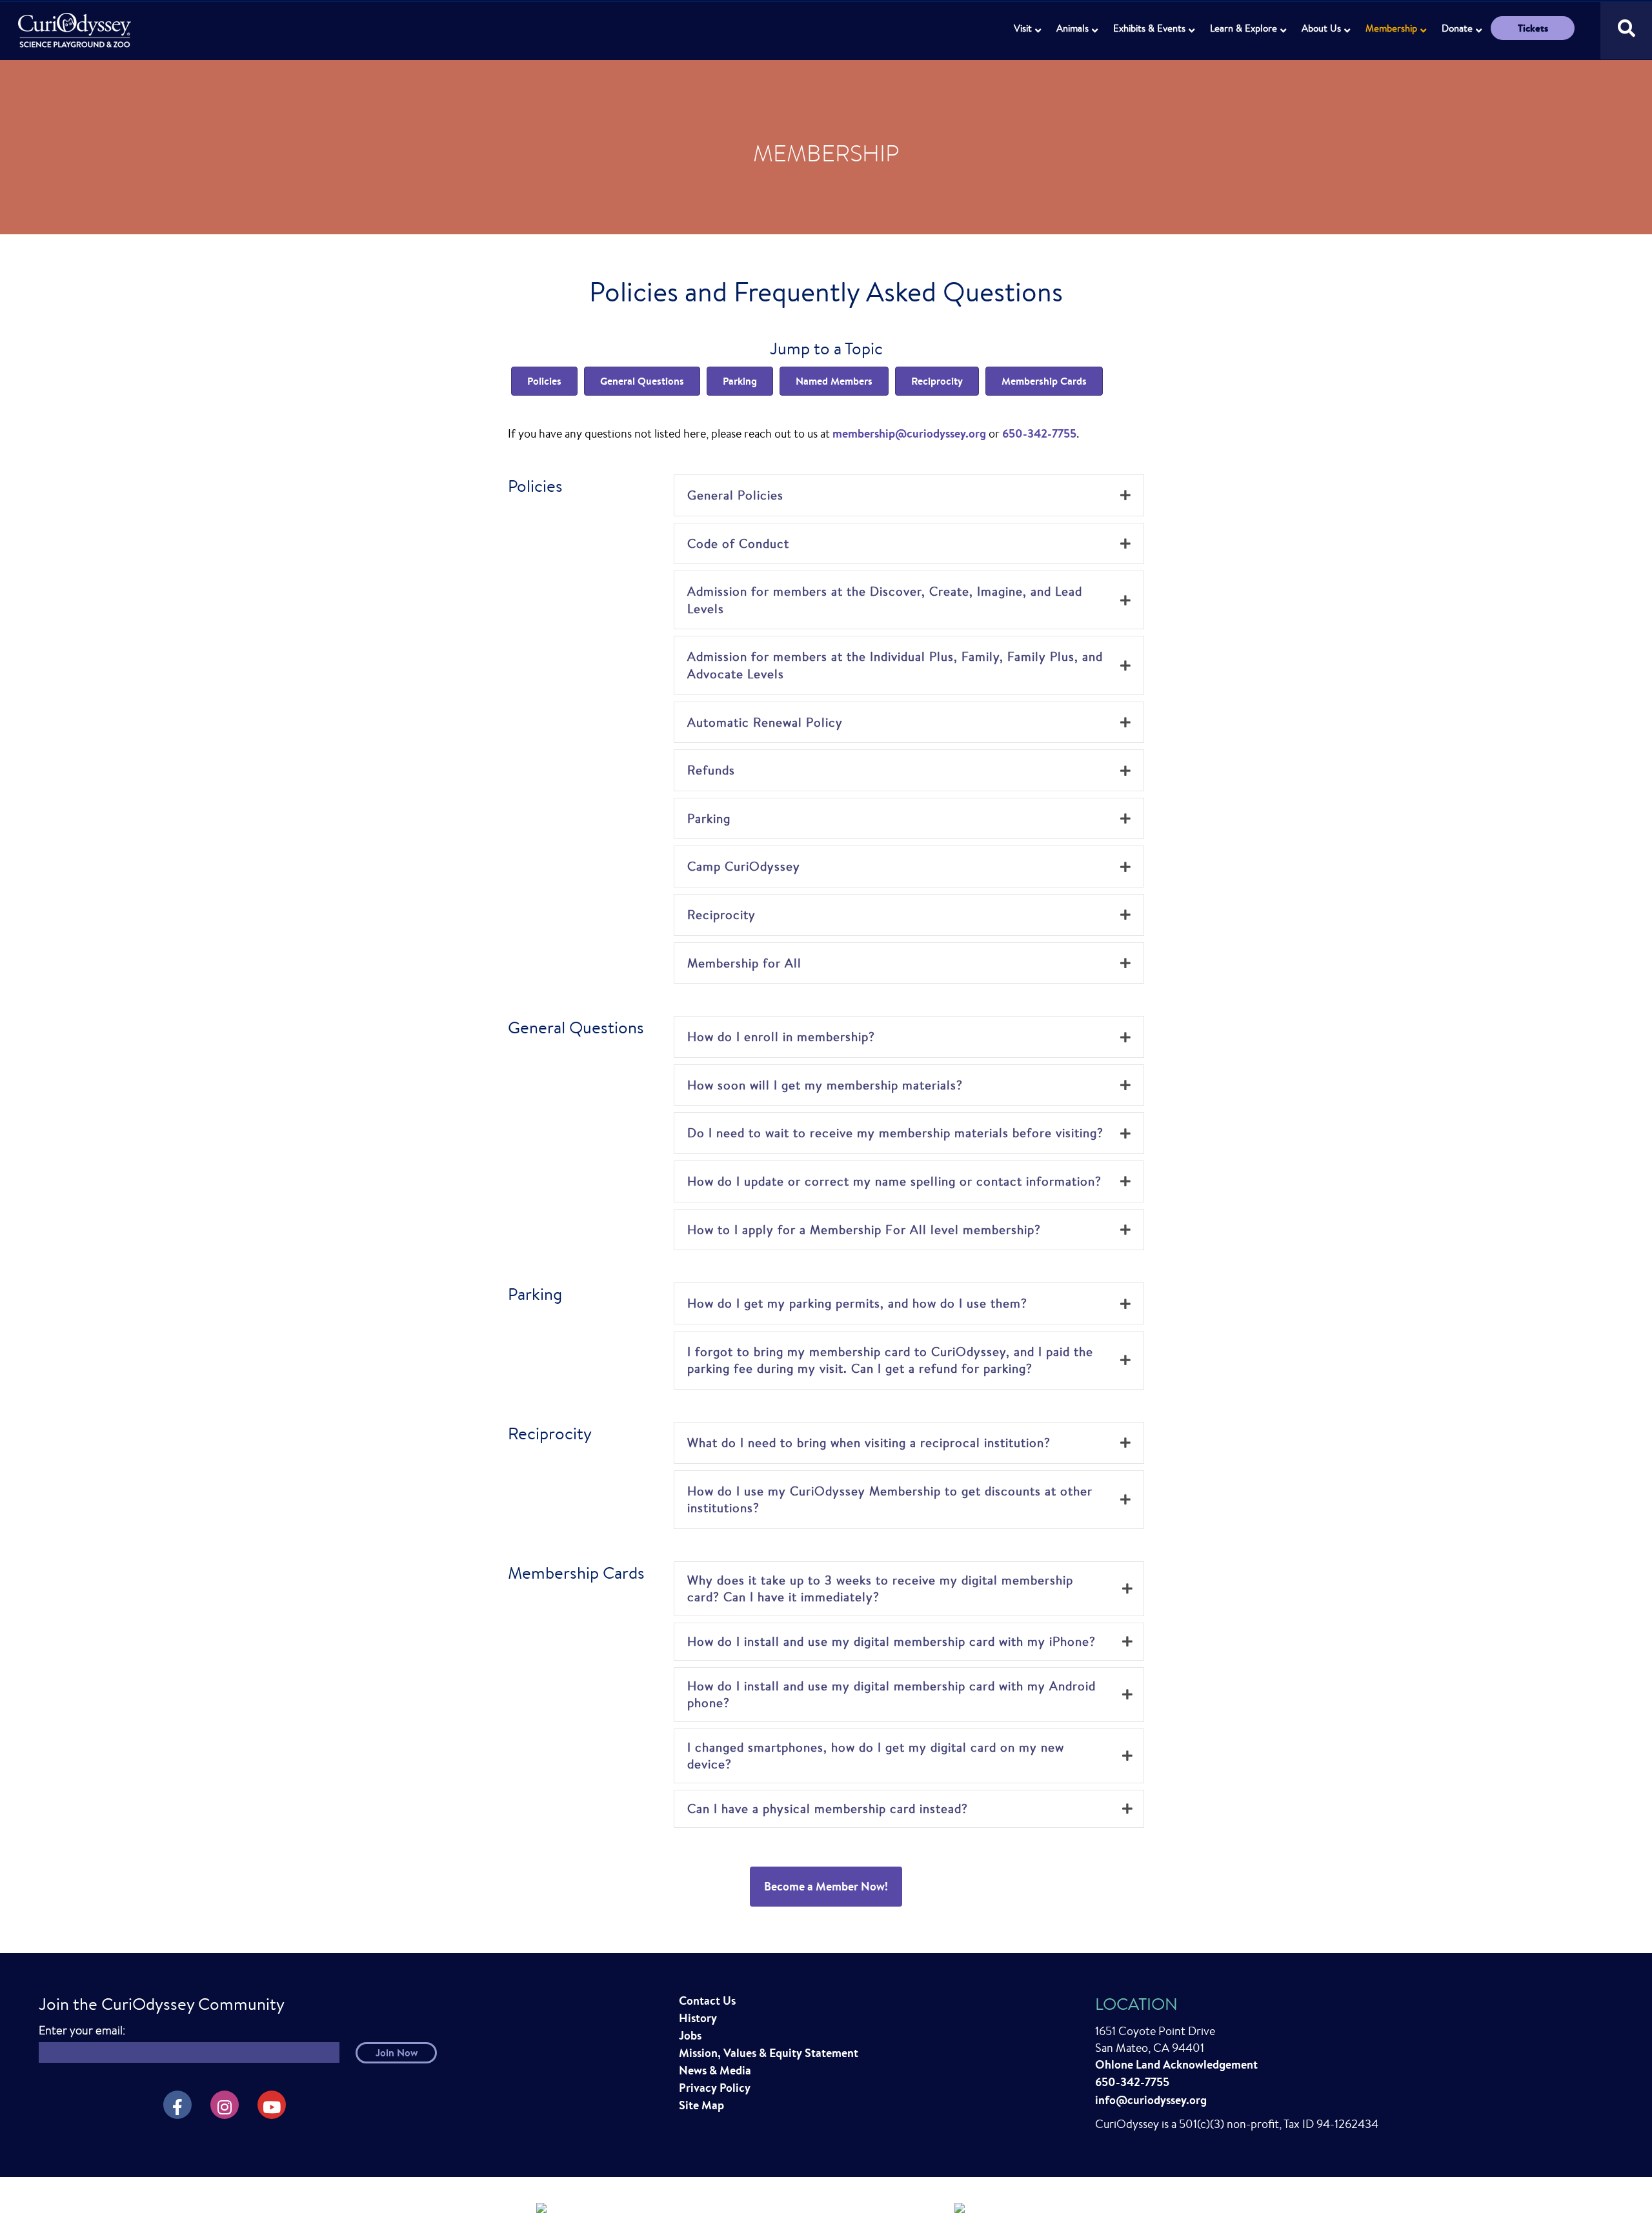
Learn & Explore (1244, 28)
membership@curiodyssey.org (909, 433)
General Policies (735, 495)
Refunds (711, 770)
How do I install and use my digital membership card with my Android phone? (891, 1695)
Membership (1391, 28)
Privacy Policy (715, 2088)
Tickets (1533, 28)
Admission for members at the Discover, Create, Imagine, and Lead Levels (885, 600)
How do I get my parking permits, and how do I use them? (857, 1303)
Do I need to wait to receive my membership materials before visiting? (895, 1133)
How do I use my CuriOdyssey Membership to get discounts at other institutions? (890, 1500)
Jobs (690, 2035)
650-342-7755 (1039, 433)
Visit (1023, 28)
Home (76, 23)
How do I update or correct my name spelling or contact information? (894, 1181)
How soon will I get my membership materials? (825, 1085)
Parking (709, 818)
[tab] (909, 495)
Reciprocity (721, 915)
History (698, 2018)
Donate (1457, 28)
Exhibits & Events (1149, 28)
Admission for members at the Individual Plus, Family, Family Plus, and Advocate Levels (895, 665)
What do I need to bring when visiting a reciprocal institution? (869, 1443)
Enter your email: (82, 2030)
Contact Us (707, 2001)
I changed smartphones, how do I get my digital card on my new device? (876, 1756)
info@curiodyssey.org (1151, 2100)
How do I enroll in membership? (781, 1037)
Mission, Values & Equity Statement (769, 2053)
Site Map (701, 2105)
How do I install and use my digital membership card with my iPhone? (891, 1641)
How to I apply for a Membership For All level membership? (864, 1230)
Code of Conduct (738, 543)
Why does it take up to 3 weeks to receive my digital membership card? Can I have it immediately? (880, 1589)
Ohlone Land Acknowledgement (1176, 2064)
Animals (1073, 28)
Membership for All (744, 963)
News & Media (715, 2070)
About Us (1321, 28)
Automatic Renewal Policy (765, 722)
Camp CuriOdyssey (744, 866)
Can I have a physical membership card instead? (828, 1808)
